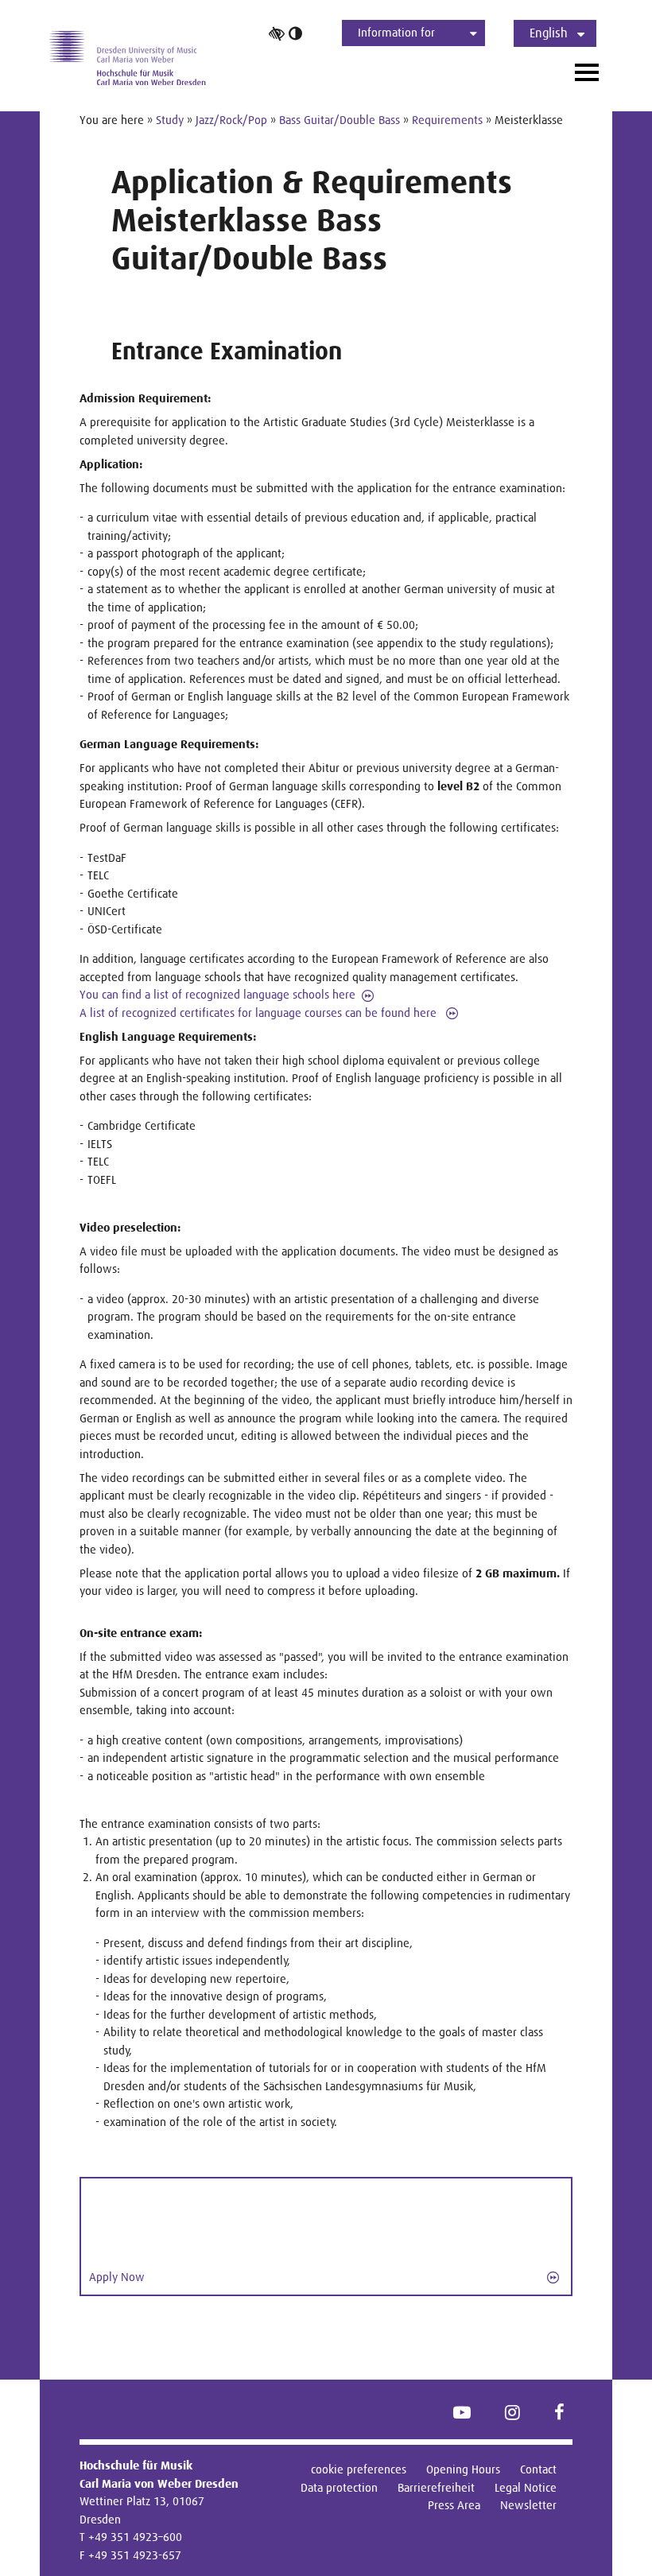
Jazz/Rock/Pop (231, 120)
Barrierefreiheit (436, 2487)
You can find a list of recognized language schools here (217, 994)
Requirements (447, 120)
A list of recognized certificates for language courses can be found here (260, 1013)
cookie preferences (359, 2469)
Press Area (454, 2505)
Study (170, 120)
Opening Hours (463, 2469)
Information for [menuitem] (396, 32)
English (549, 33)
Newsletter (528, 2505)
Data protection (339, 2487)
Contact (538, 2469)
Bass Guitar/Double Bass (340, 120)
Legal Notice (526, 2487)
